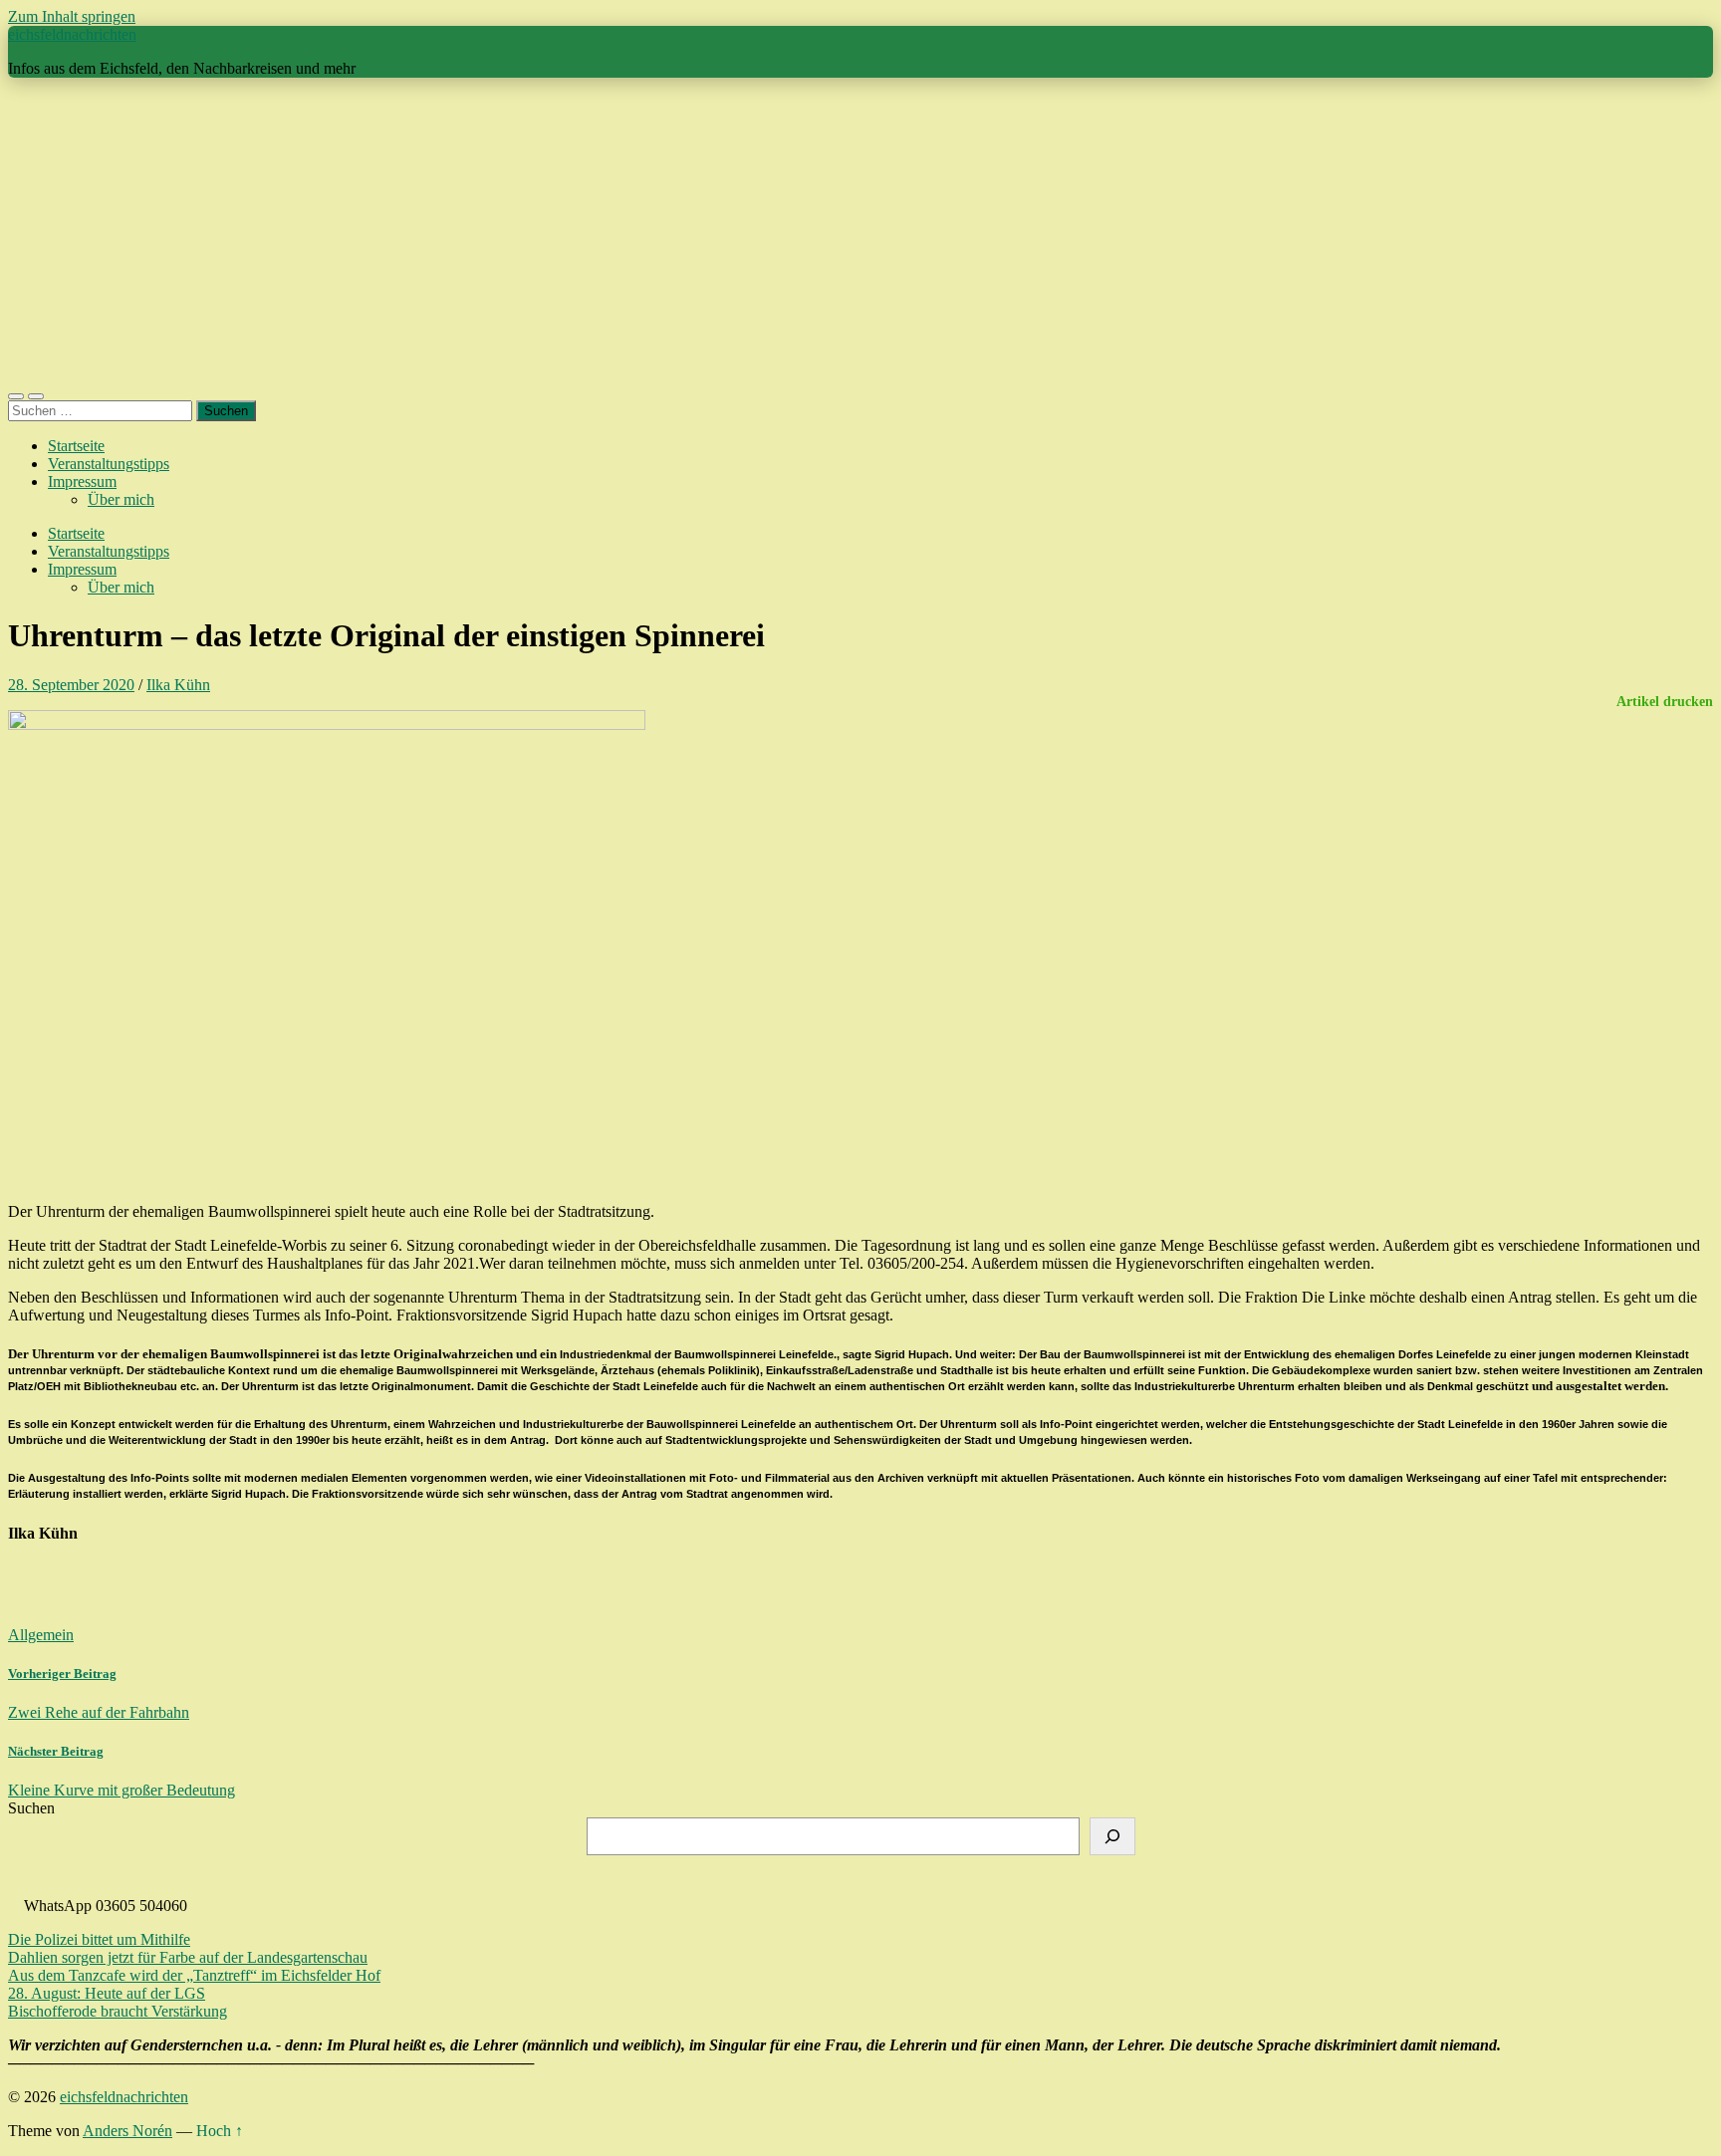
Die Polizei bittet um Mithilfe (99, 1939)
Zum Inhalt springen (72, 16)
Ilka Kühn (178, 685)
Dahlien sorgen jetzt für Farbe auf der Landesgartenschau (188, 1957)
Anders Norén (127, 2131)
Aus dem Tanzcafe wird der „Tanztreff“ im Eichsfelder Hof (194, 1975)
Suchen (31, 1808)
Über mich (121, 499)
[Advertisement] (860, 233)
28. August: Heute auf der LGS (107, 1993)
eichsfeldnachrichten (72, 34)
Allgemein (41, 1635)
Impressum (82, 481)
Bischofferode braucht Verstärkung (118, 2011)
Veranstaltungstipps (109, 464)
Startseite (76, 446)
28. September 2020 (71, 685)
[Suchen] (1112, 1836)
